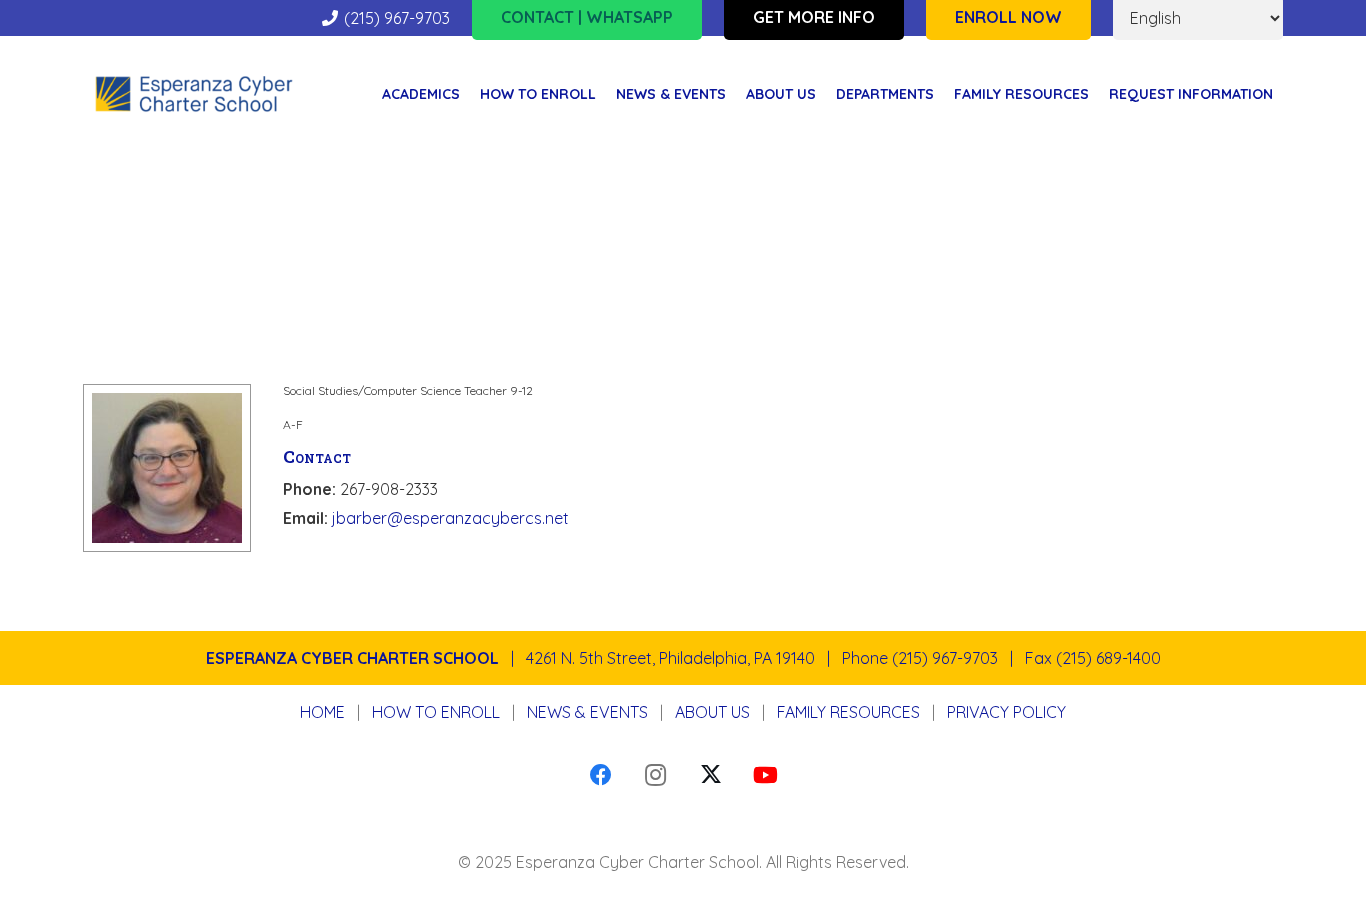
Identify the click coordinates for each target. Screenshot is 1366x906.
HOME (322, 712)
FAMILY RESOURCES (848, 712)
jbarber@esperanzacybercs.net (450, 518)
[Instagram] (655, 775)
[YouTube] (765, 775)
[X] (710, 775)
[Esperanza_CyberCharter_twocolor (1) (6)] (194, 94)
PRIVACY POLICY (1006, 712)
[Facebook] (600, 775)
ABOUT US (712, 712)
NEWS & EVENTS (587, 712)
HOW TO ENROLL (436, 712)
